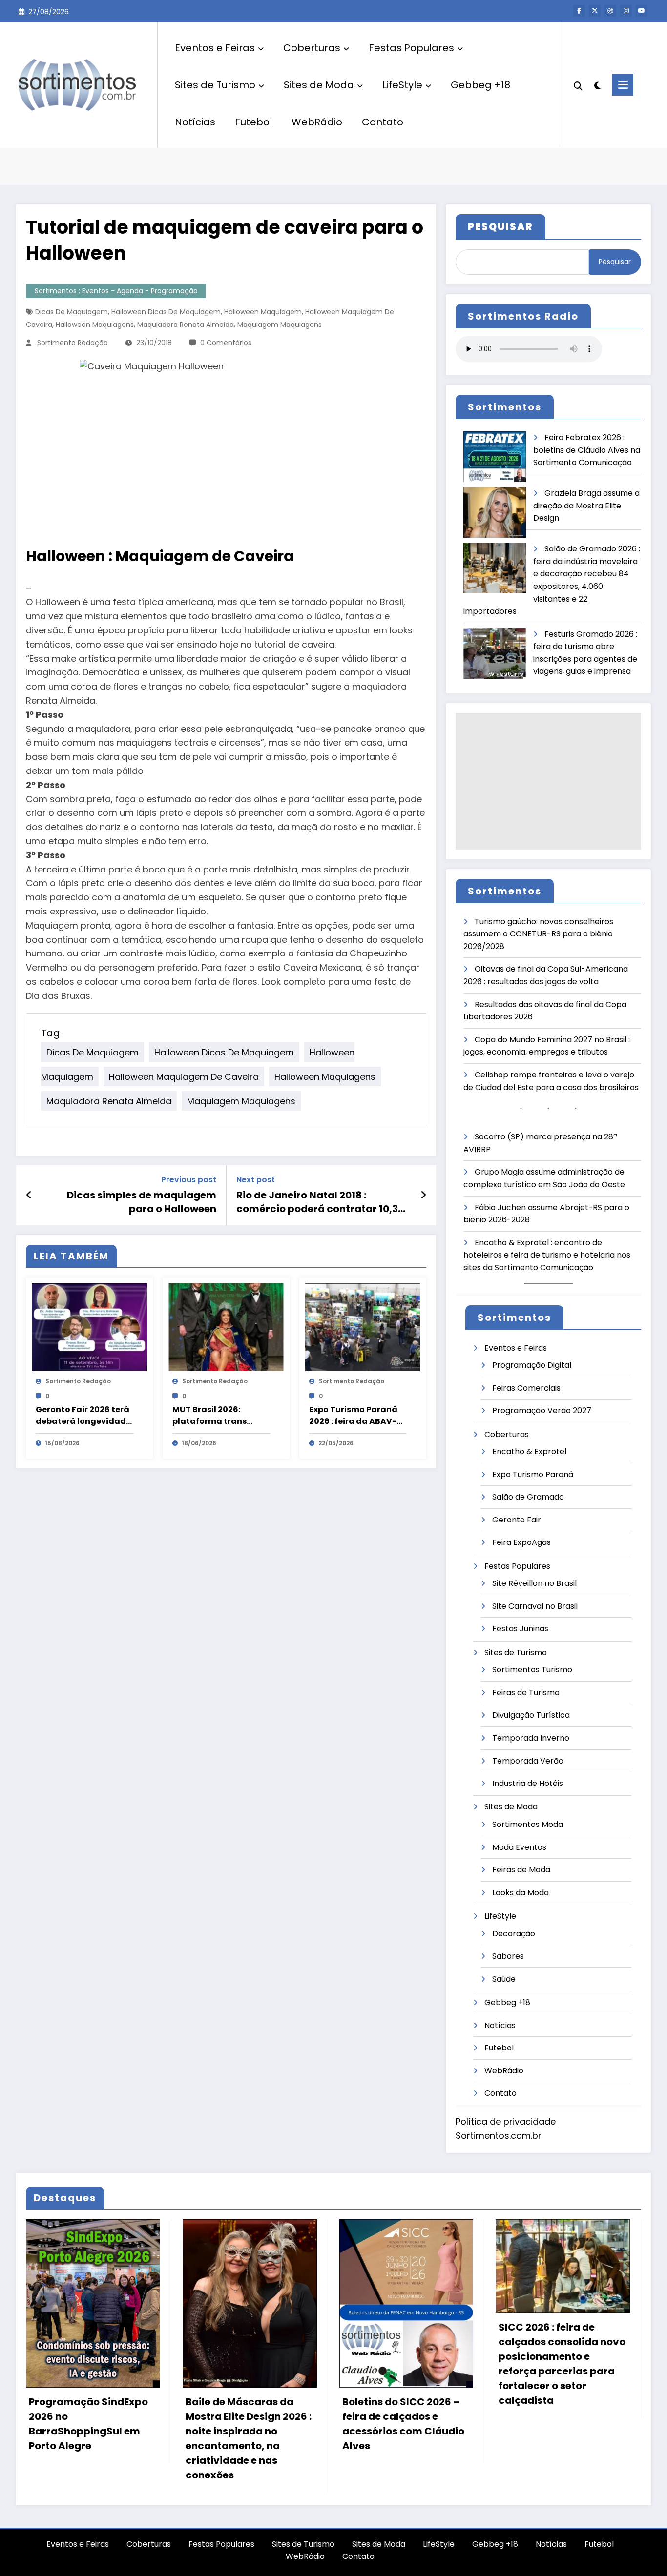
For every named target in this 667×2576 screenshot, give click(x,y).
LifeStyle (402, 85)
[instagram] (626, 11)
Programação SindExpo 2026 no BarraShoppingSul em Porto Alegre (88, 2424)
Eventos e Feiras (215, 48)
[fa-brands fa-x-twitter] (595, 11)
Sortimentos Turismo (532, 1670)
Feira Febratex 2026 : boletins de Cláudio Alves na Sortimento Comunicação (587, 450)
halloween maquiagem (263, 312)
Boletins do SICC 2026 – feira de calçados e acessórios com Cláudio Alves (403, 2424)
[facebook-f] (579, 11)
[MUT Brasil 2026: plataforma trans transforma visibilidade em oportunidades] (226, 1327)
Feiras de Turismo (526, 1693)
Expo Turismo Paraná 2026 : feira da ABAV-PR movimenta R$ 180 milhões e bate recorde (358, 1416)
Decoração (514, 1934)
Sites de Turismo (215, 85)
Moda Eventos (519, 1847)
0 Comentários (226, 343)
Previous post (189, 1180)
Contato (383, 122)
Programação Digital (532, 1365)
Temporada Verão (528, 1761)
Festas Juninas (520, 1629)
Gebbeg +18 (480, 85)
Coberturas (312, 48)
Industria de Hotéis (528, 1783)
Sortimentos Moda (528, 1824)
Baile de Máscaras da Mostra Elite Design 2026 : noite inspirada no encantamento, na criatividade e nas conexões (249, 2438)
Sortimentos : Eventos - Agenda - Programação (116, 291)
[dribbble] (610, 11)
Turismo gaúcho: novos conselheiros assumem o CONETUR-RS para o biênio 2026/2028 (538, 934)
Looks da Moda (521, 1893)
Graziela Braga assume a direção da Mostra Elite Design (586, 506)
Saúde (504, 1979)
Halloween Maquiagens (95, 325)
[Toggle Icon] (623, 85)
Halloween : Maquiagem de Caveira (160, 556)
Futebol (253, 122)
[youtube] (642, 11)
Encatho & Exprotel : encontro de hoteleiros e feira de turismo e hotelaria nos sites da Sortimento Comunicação (547, 1255)
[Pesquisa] (578, 85)
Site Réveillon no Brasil (534, 1583)
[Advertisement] (548, 781)
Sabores (508, 1956)
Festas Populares (411, 48)
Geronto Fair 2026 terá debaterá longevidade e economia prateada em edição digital (83, 1416)
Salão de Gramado (528, 1497)
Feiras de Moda (521, 1870)
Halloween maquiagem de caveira (184, 1077)
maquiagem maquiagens (280, 325)
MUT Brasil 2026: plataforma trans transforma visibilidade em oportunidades (209, 1416)
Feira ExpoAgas (521, 1542)
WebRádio (317, 122)
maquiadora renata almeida (186, 325)
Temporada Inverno (531, 1738)
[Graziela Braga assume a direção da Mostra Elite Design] (495, 513)
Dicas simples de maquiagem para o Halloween (142, 1202)
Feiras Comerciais (526, 1388)
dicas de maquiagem (72, 312)
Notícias (195, 122)
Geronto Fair (517, 1520)
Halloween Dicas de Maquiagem (166, 312)
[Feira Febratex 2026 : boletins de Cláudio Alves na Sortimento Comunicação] (495, 457)
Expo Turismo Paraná (533, 1474)
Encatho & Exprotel (529, 1451)
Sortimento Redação (73, 343)
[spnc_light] (597, 84)
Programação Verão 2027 (542, 1410)
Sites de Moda (319, 85)
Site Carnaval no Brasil (535, 1606)
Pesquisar (615, 262)
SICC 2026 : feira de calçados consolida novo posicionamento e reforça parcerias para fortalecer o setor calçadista (562, 2364)
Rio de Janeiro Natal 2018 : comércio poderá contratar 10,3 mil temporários (317, 1202)
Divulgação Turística (531, 1715)
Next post (256, 1180)
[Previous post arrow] (29, 1195)
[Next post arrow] (423, 1195)
